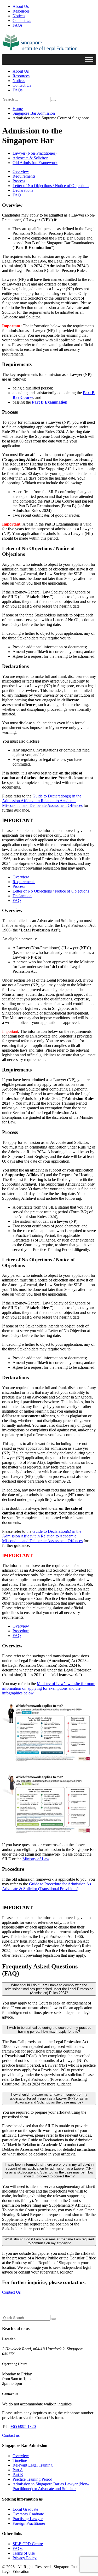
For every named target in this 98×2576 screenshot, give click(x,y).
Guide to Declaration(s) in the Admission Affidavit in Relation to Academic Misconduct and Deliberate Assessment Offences (42, 801)
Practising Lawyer (28, 2519)
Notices (19, 16)
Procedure (21, 1631)
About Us (21, 6)
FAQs (18, 25)
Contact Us (22, 21)
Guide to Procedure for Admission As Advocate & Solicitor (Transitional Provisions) (47, 1886)
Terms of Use (24, 2553)
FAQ (17, 195)
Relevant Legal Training (33, 2465)
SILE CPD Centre (28, 2544)
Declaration (22, 896)
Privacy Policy (25, 2558)
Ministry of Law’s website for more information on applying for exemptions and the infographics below (49, 1688)
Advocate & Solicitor (30, 158)
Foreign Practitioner (29, 2523)
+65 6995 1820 (23, 2426)
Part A (18, 2470)
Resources (21, 11)
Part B (18, 2475)
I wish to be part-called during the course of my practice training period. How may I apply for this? (49, 2030)
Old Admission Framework (35, 163)
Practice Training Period (32, 2479)
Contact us (11, 2435)
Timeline (20, 2460)
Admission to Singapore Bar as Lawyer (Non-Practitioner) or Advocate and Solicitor (51, 2486)
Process (19, 181)
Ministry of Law (36, 1859)
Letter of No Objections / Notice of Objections (51, 186)
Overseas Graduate (28, 2514)
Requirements (24, 176)
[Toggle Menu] (89, 59)
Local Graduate (25, 2509)
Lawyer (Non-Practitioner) (34, 153)
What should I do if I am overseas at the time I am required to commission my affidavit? (49, 2241)
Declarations (23, 190)
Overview (21, 171)
